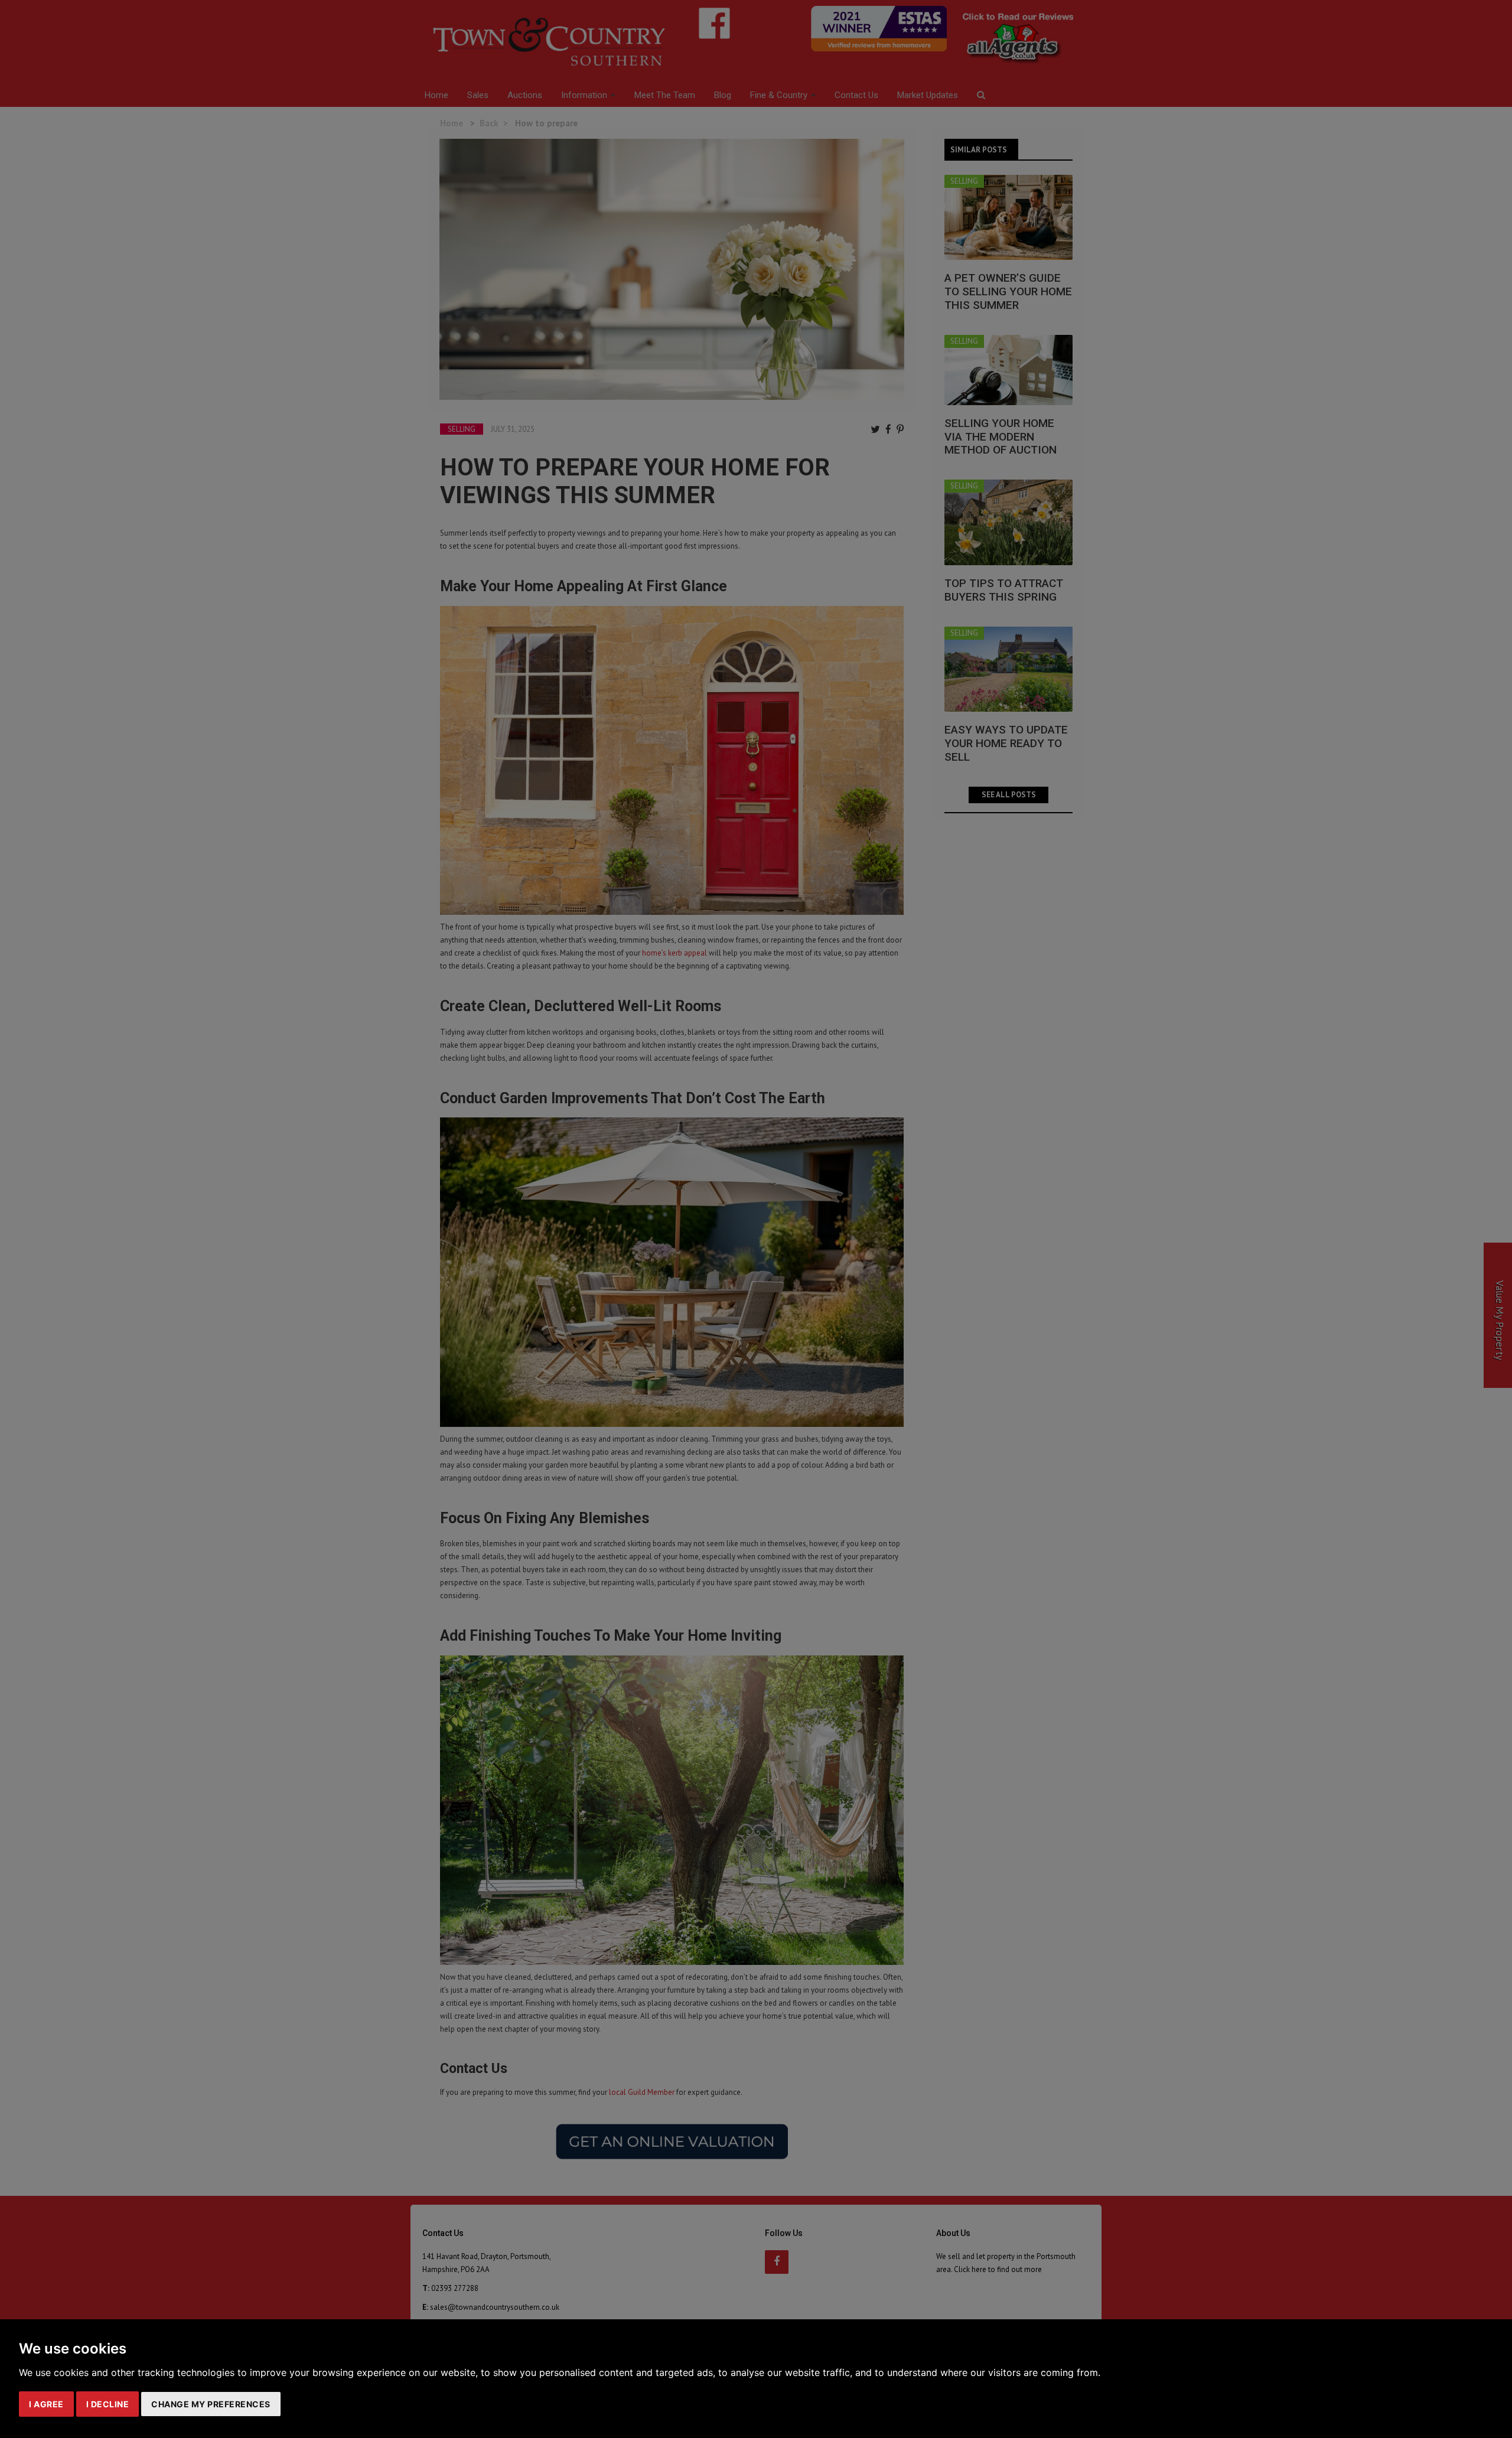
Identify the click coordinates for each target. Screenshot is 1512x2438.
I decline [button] (108, 2404)
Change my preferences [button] (211, 2404)
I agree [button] (46, 2404)
